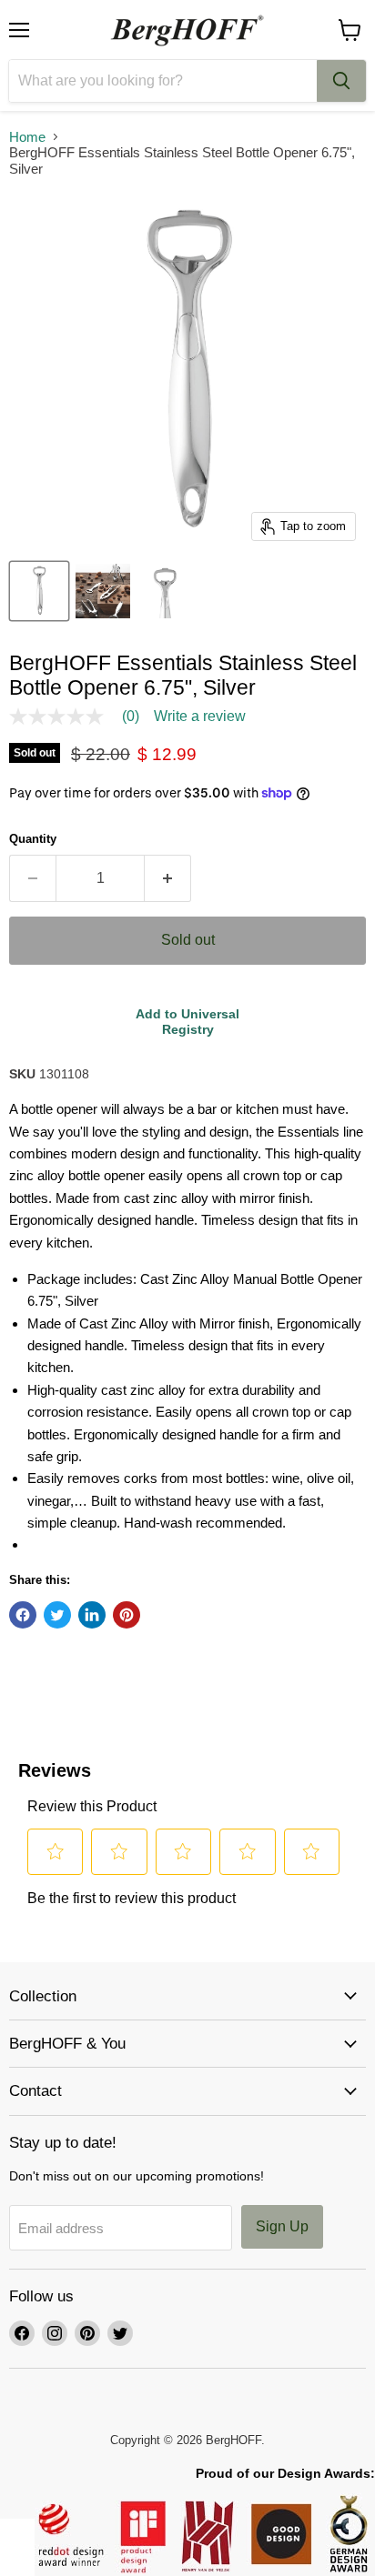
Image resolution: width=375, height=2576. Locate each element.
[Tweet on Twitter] (57, 1615)
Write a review (200, 717)
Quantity (33, 839)
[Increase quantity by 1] (168, 878)
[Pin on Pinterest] (127, 1615)
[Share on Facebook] (23, 1615)
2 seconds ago (187, 1022)
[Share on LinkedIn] (92, 1615)
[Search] (341, 81)
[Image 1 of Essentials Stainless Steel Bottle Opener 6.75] (39, 591)
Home (27, 137)
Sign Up (282, 2226)
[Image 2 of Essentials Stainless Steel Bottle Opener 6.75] (103, 591)
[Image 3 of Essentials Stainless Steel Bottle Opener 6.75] (167, 591)
